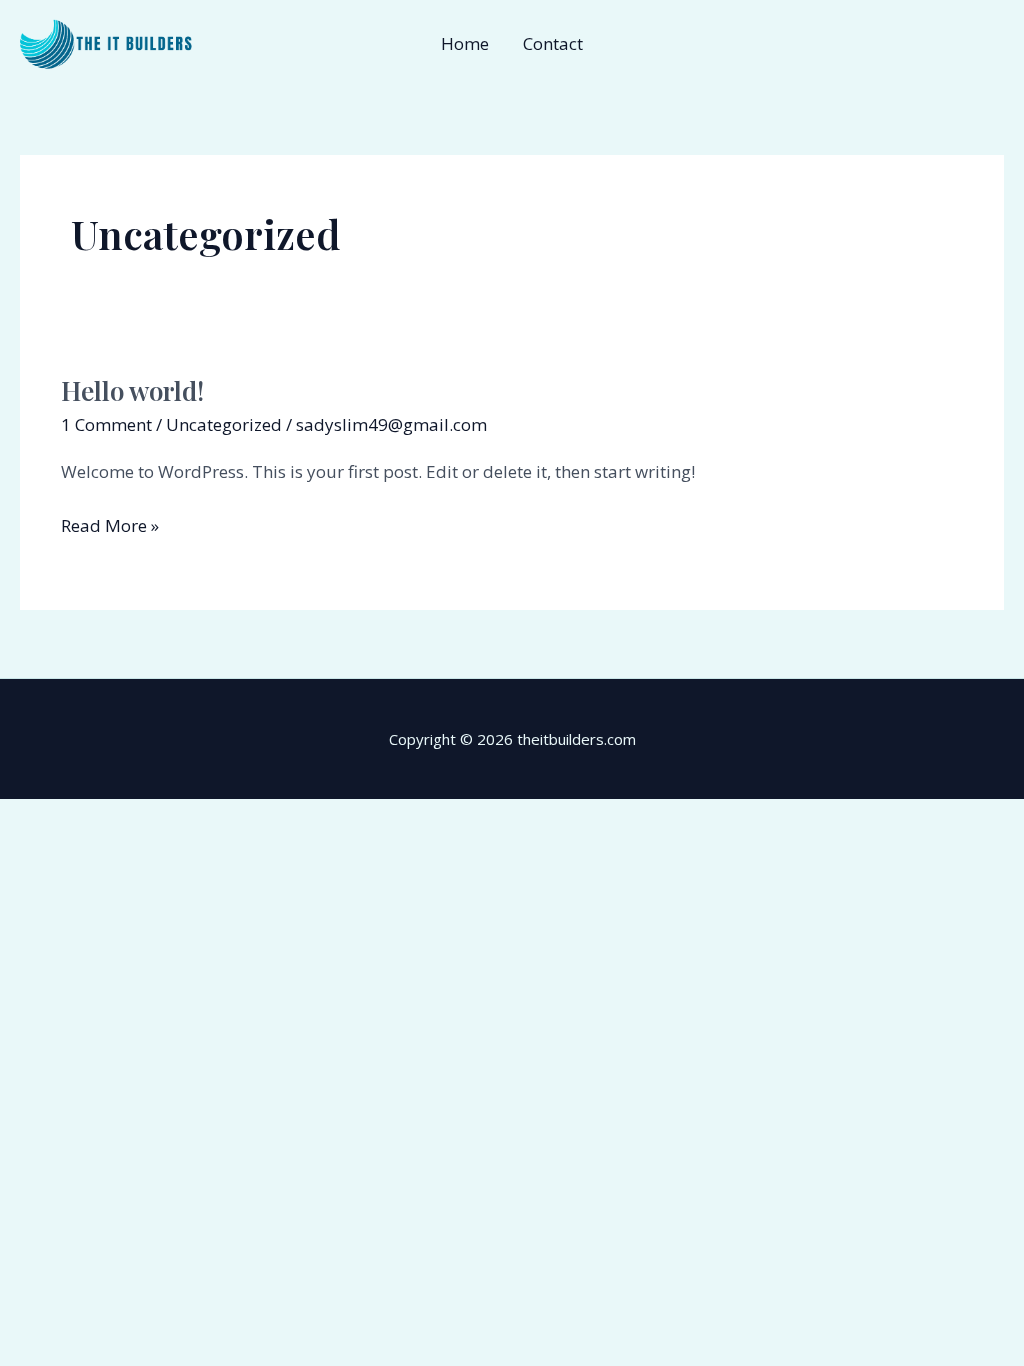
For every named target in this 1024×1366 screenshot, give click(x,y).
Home (465, 43)
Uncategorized (224, 424)
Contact (553, 43)
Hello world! (132, 390)
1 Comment (106, 424)
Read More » (110, 524)
